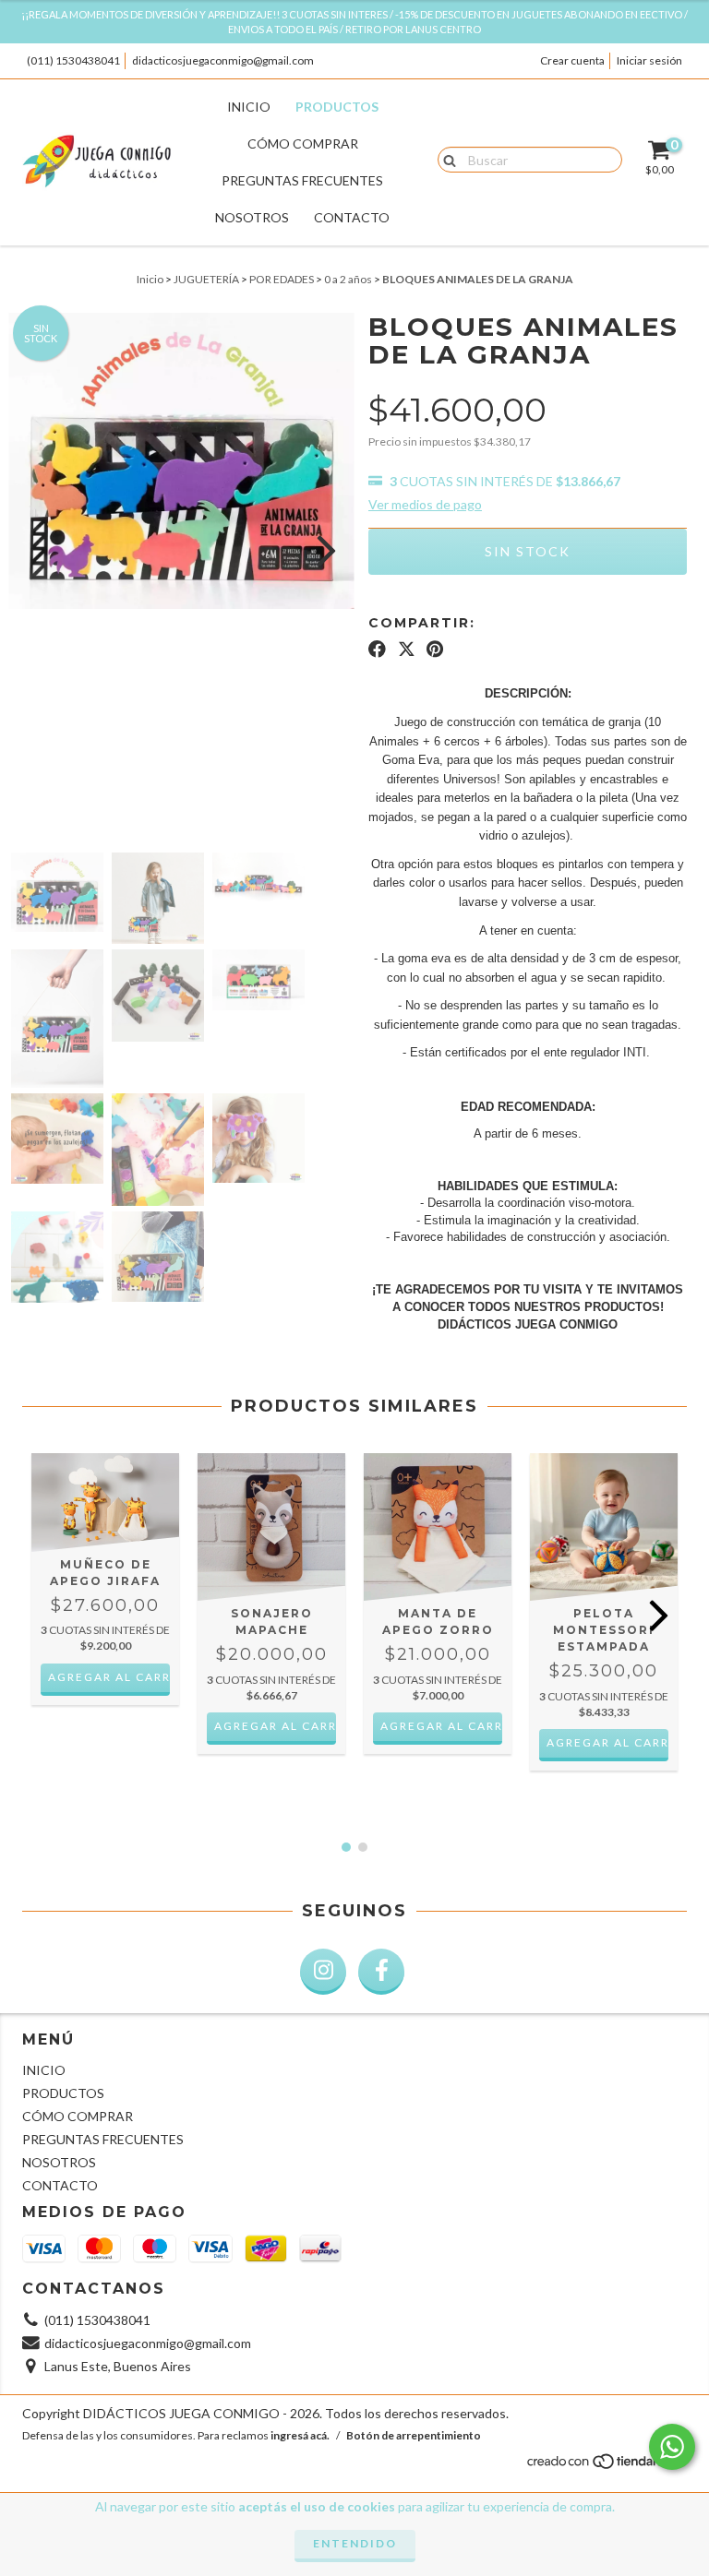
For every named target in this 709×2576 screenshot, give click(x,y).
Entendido (355, 2543)
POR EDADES (282, 279)
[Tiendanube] (606, 2466)
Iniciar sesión (649, 60)
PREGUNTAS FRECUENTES (302, 180)
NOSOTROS (252, 217)
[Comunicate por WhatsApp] (672, 2447)
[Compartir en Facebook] (377, 649)
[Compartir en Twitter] (407, 649)
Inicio (150, 279)
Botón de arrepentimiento (414, 2435)
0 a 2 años (348, 279)
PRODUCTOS (337, 107)
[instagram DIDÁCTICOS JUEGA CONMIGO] (323, 1972)
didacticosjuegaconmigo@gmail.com (223, 60)
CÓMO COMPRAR (303, 143)
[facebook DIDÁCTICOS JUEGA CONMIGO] (381, 1972)
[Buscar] (445, 159)
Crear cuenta (572, 60)
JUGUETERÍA (206, 279)
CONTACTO (352, 217)
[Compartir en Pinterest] (435, 649)
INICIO (249, 107)
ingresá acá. (300, 2435)
